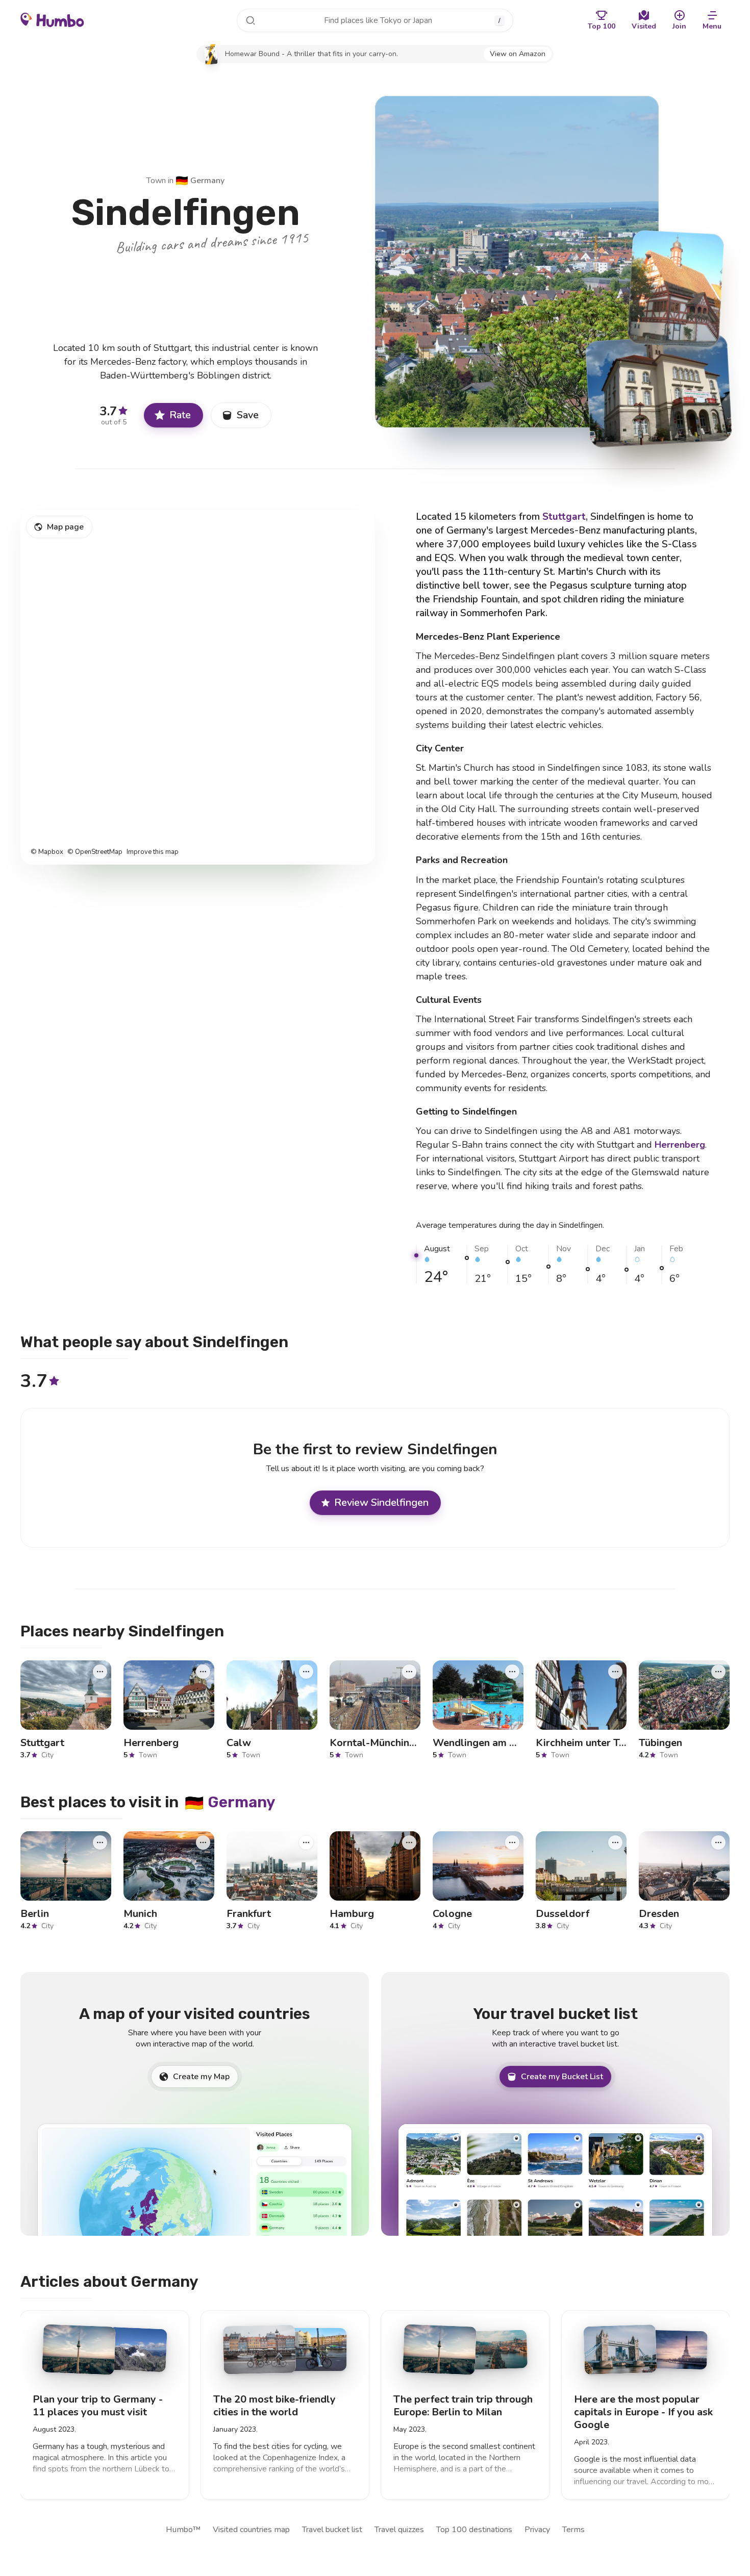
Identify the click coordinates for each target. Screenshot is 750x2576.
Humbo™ (183, 2530)
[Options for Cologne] (512, 1842)
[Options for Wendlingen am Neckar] (512, 1671)
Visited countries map (251, 2530)
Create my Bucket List (562, 2077)
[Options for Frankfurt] (306, 1842)
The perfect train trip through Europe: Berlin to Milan (463, 2406)
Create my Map (201, 2077)
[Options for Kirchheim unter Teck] (615, 1671)
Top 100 (602, 26)
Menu (712, 26)
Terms (573, 2530)
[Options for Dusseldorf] (615, 1842)
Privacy (537, 2530)
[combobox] (375, 20)
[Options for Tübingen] (718, 1671)
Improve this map (153, 852)
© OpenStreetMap (95, 852)
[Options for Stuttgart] (100, 1671)
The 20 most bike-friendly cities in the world (274, 2406)
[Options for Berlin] (100, 1842)
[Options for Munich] (203, 1842)
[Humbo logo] (52, 19)
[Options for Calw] (306, 1671)
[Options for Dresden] (718, 1842)
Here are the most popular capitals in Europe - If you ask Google (643, 2412)
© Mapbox (47, 852)
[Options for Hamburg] (409, 1842)
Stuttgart (564, 517)
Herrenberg (680, 1145)
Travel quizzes (399, 2530)
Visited (644, 26)
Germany (200, 181)
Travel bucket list (332, 2530)
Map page (65, 527)
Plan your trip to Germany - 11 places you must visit (98, 2406)
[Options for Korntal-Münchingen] (409, 1671)
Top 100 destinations (474, 2530)
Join (679, 26)
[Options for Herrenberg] (203, 1671)
